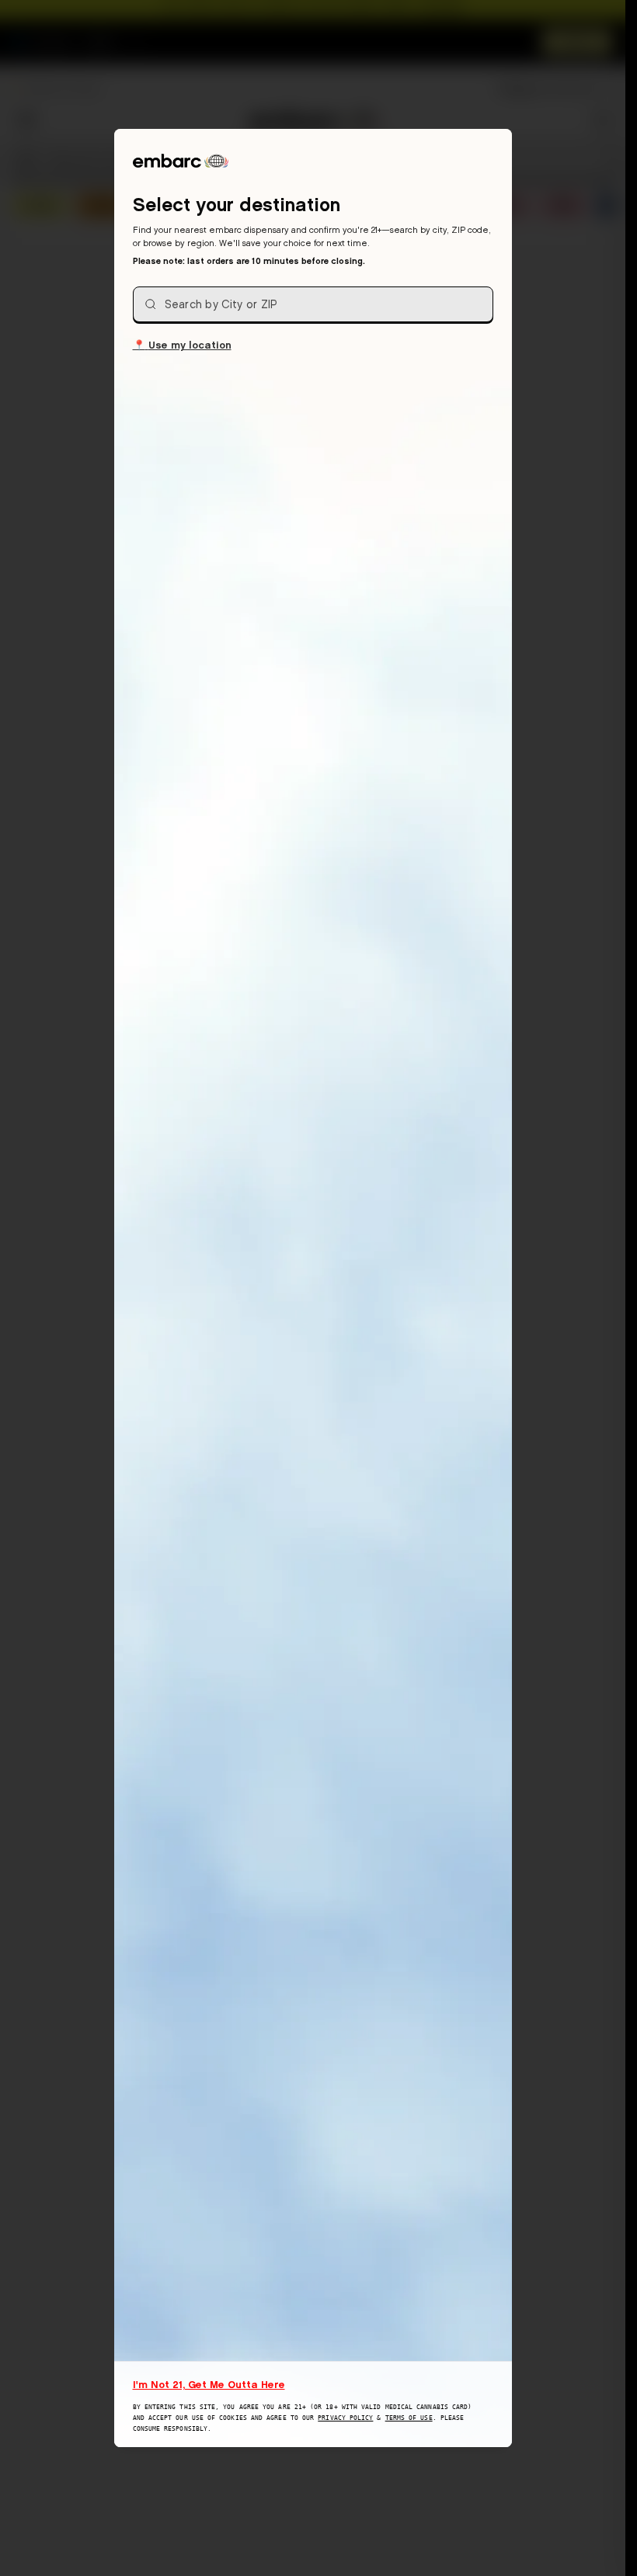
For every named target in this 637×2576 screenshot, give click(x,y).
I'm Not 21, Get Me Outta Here (209, 2384)
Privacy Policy (345, 2418)
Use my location (182, 344)
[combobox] (313, 304)
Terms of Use (409, 2418)
